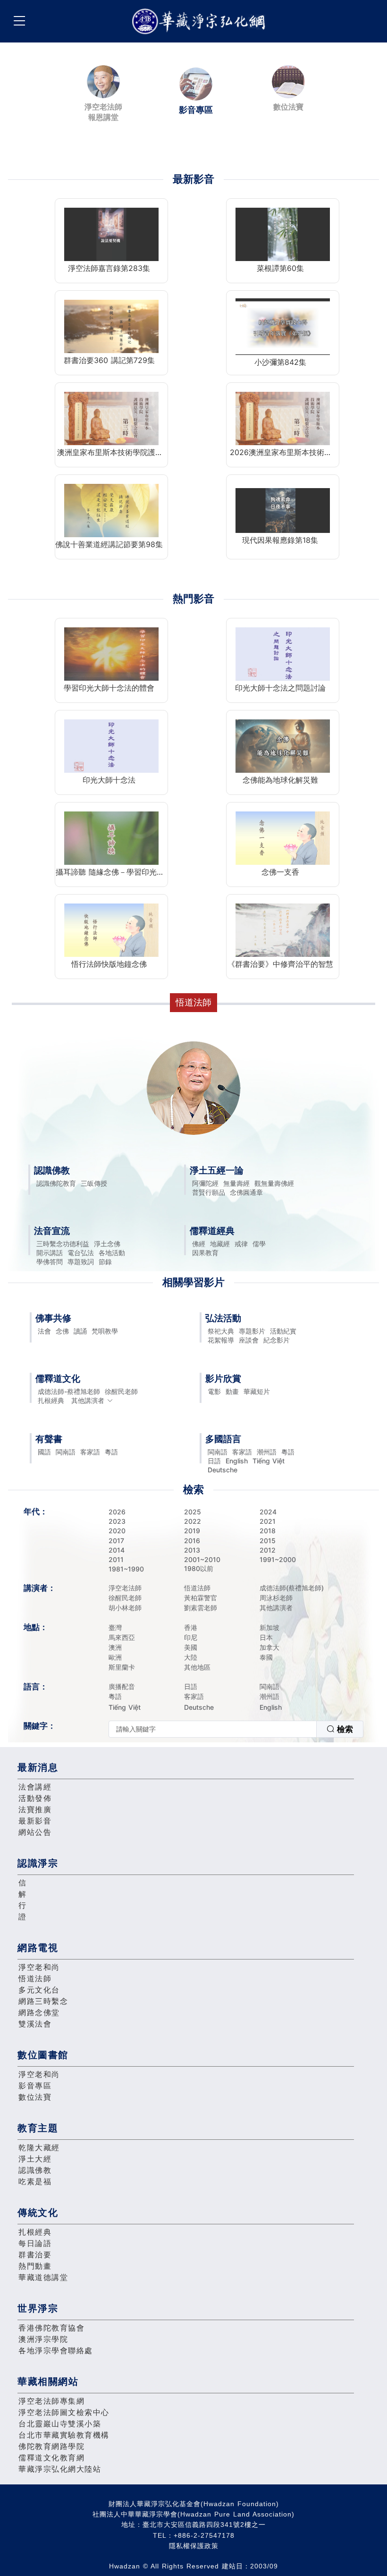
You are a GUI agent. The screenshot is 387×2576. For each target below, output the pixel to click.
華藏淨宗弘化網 (201, 21)
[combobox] (236, 1729)
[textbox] (213, 1729)
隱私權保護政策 (194, 2546)
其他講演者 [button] (88, 1400)
